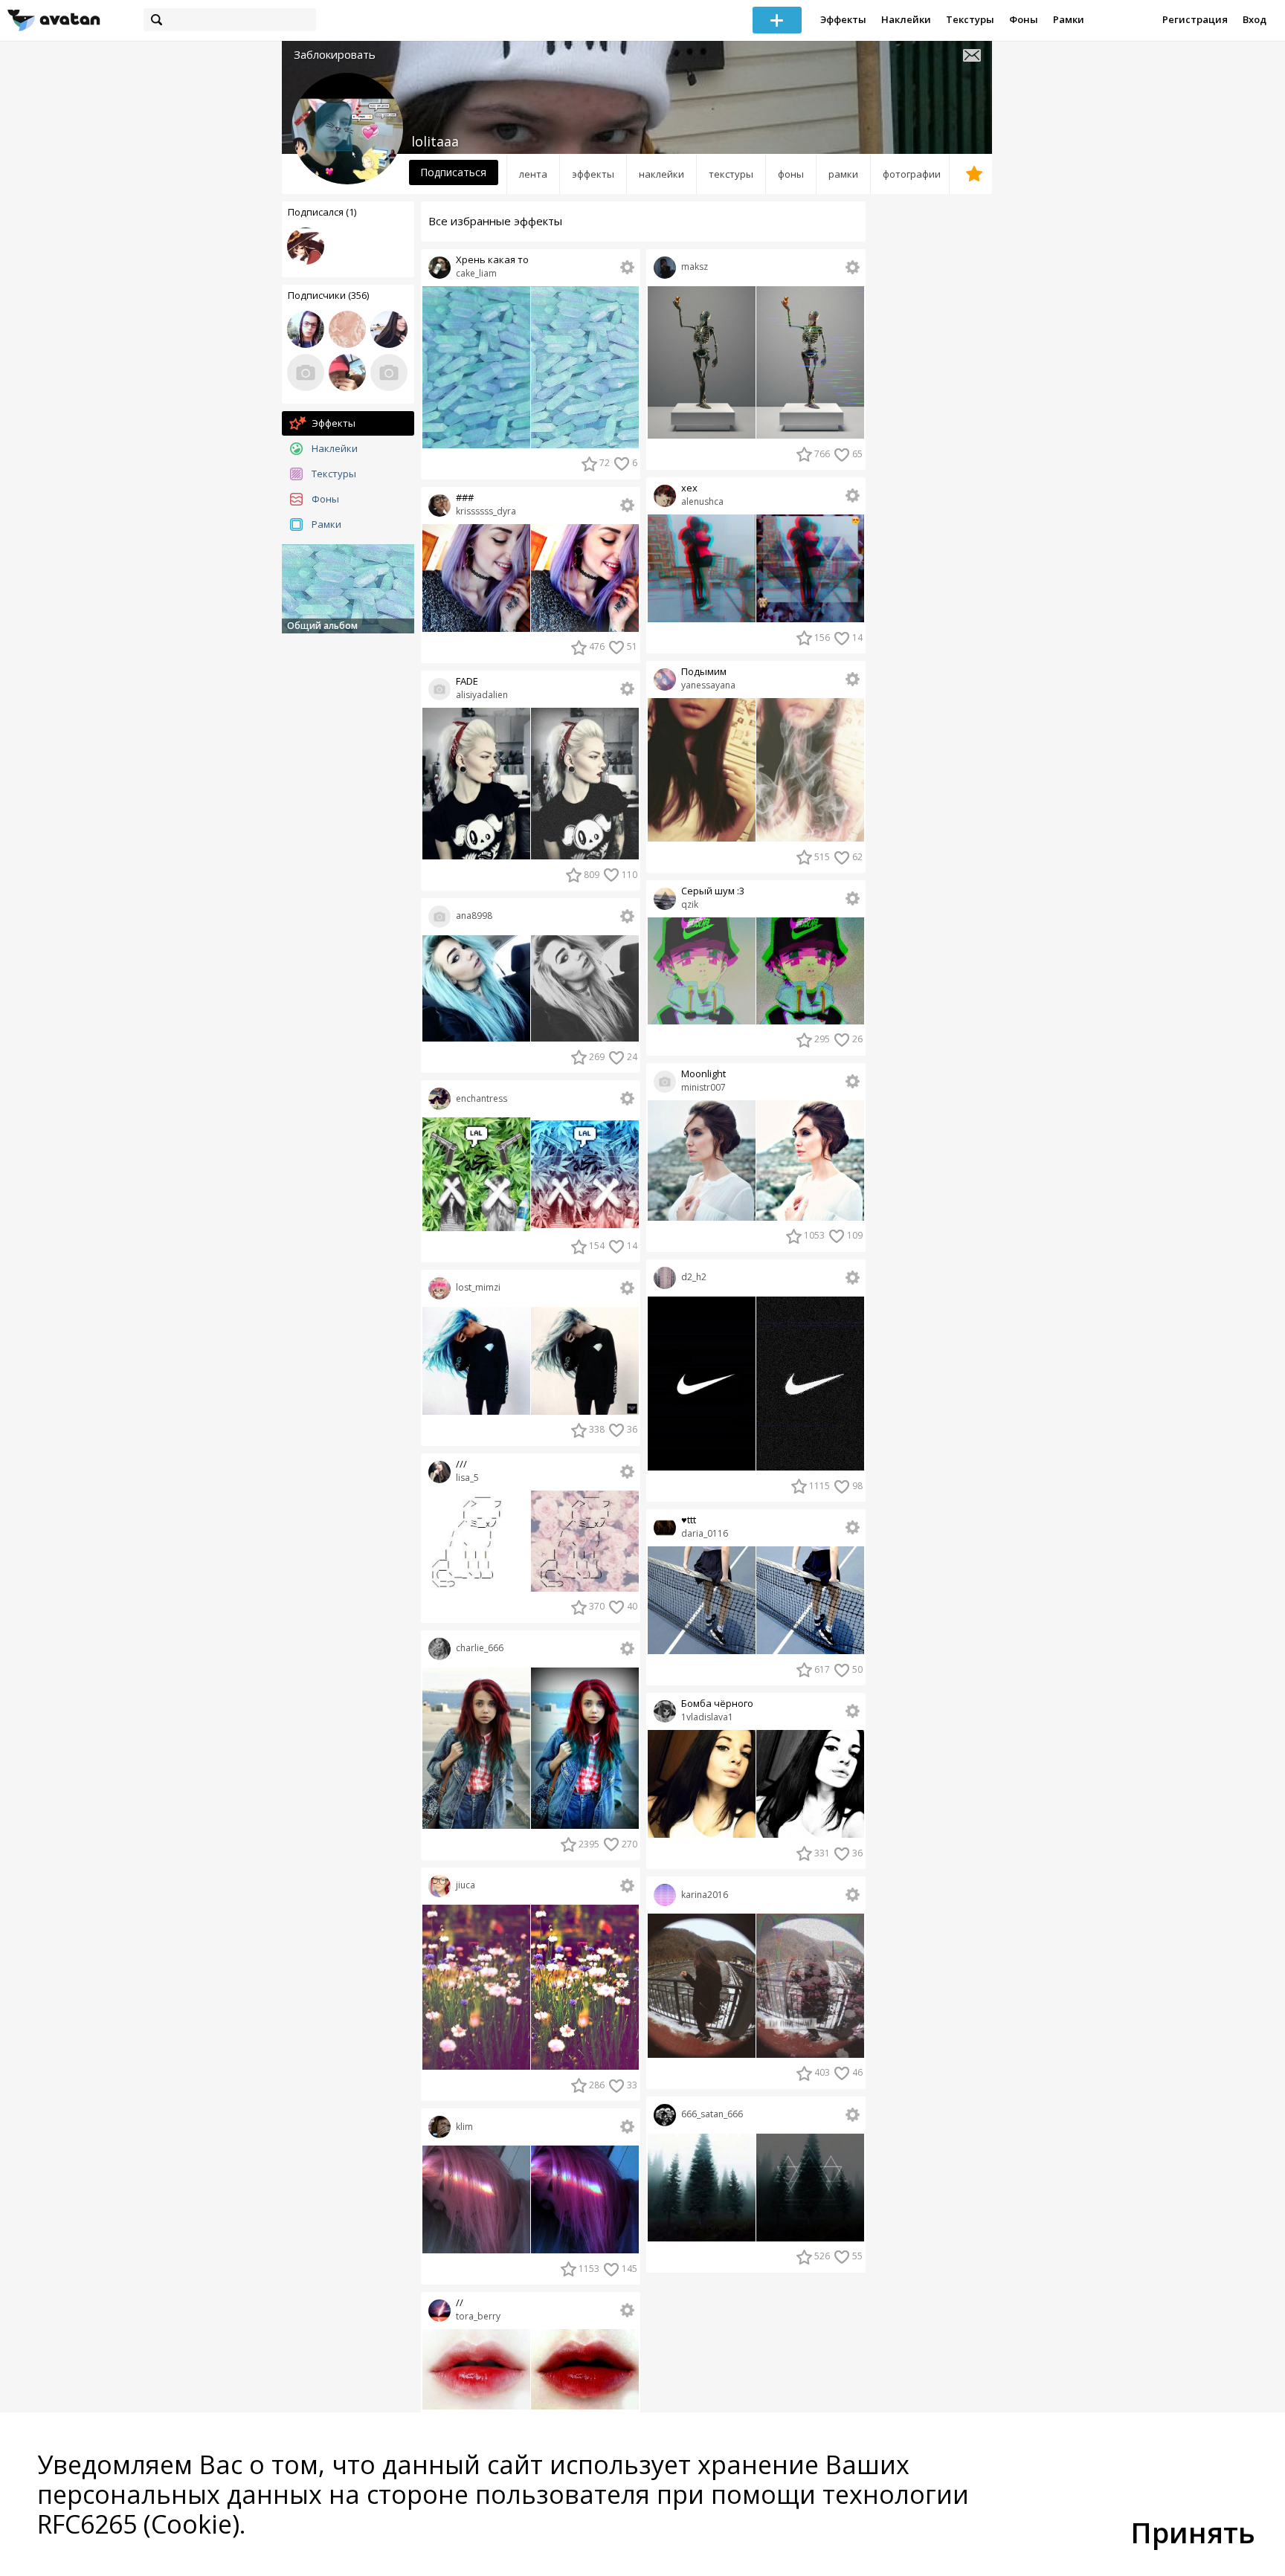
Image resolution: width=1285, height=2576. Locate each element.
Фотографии (912, 174)
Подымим (704, 672)
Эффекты (843, 19)
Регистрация (1195, 19)
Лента (533, 174)
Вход (1255, 19)
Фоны (1024, 19)
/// (461, 1464)
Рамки (1069, 19)
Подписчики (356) (328, 295)
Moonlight (703, 1074)
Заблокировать (335, 55)
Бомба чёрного (717, 1704)
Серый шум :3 (713, 891)
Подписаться (453, 172)
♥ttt (689, 1520)
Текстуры (970, 19)
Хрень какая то (492, 260)
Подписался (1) (322, 212)
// (460, 2303)
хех (689, 488)
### (465, 498)
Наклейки (906, 19)
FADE (467, 681)
